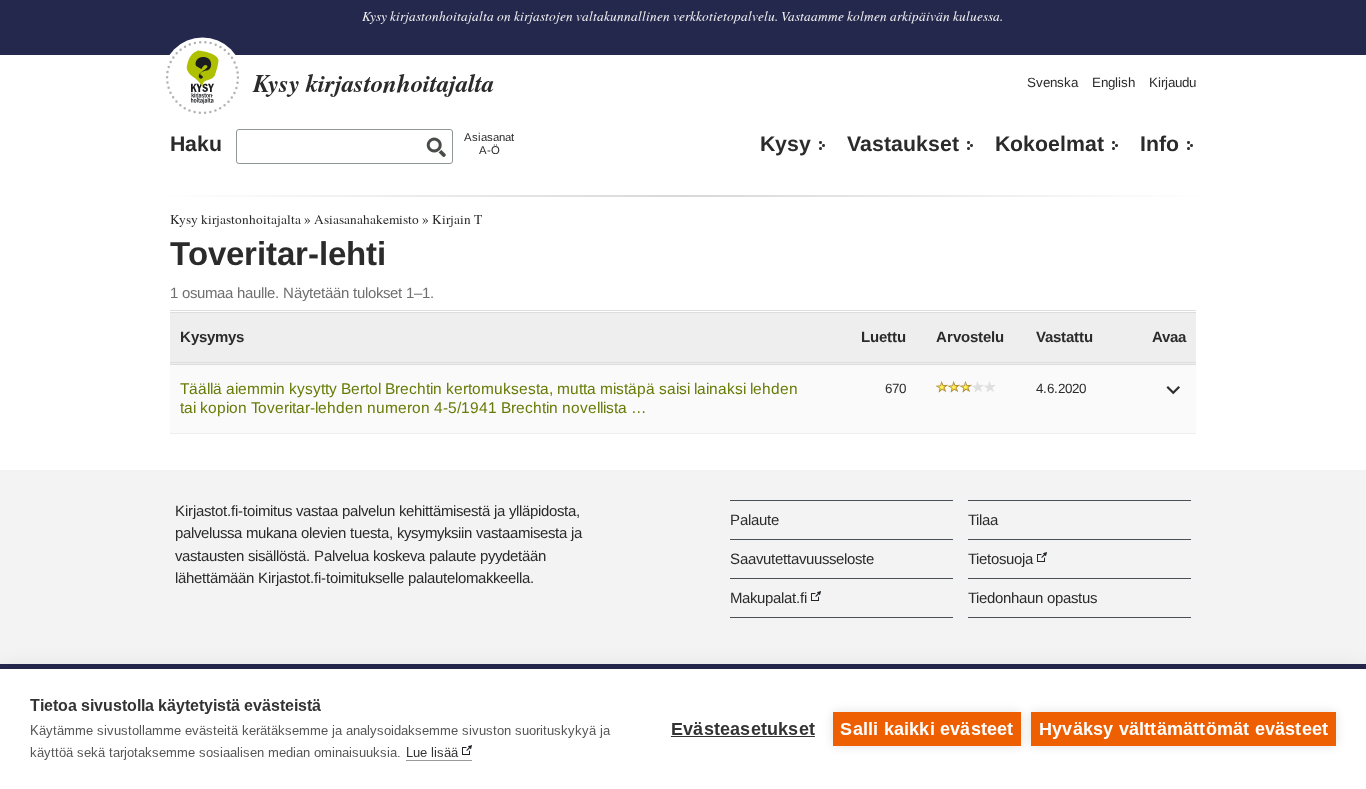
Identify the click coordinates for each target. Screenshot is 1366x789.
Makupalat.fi (768, 597)
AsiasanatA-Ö (489, 143)
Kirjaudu (1172, 82)
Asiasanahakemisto (366, 219)
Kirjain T (457, 219)
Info (1159, 144)
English (1113, 82)
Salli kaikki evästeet (926, 729)
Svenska (1052, 82)
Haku (196, 144)
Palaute (754, 519)
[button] (1174, 396)
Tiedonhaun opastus (1032, 597)
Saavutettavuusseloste (802, 558)
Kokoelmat (1049, 144)
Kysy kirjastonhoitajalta (235, 219)
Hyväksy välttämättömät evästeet (1183, 729)
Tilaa (983, 519)
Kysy (785, 144)
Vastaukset (903, 144)
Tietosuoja (1000, 558)
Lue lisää (432, 752)
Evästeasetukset (743, 729)
